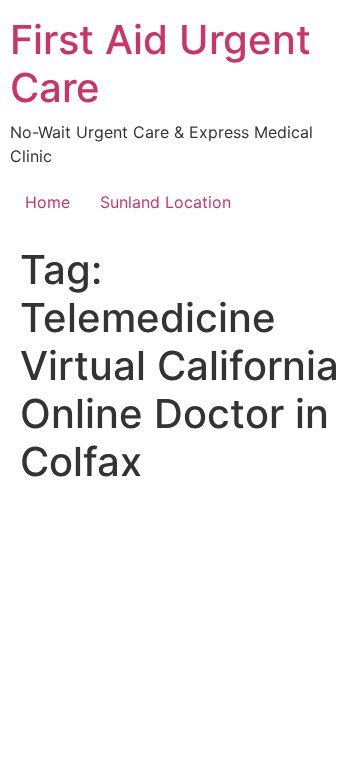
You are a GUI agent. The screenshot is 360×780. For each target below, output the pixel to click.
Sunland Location (165, 202)
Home (47, 202)
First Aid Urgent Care (160, 63)
